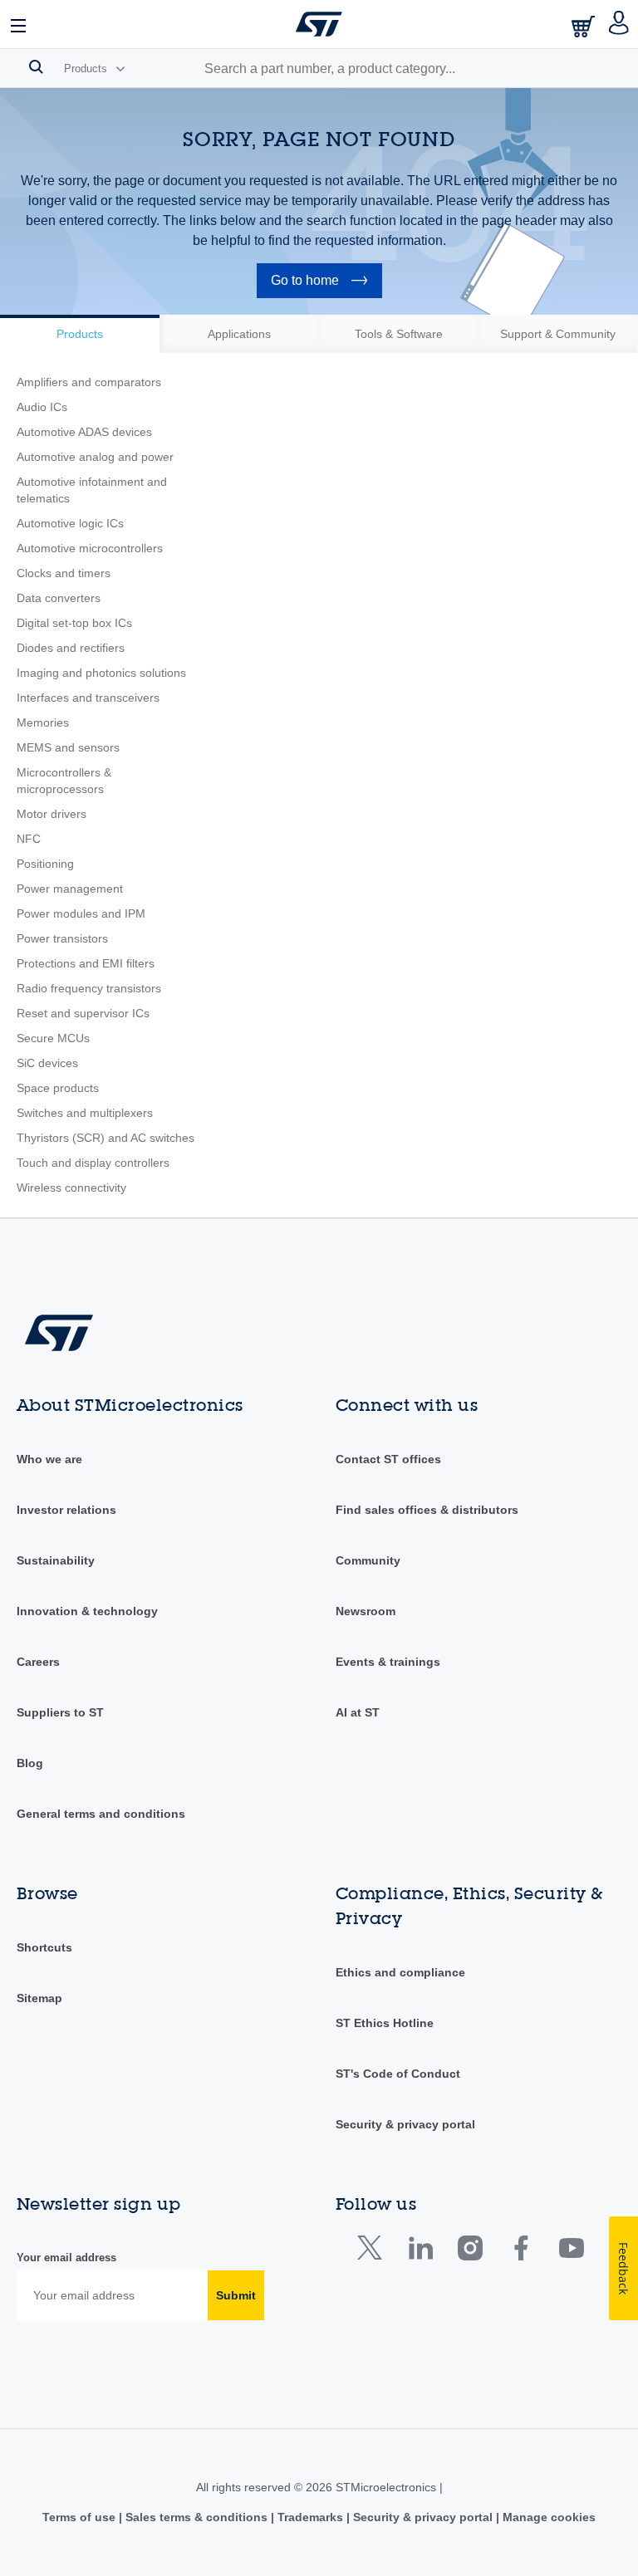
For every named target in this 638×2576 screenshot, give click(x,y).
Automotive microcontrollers (90, 548)
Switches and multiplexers (85, 1113)
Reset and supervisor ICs (83, 1013)
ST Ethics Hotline (385, 2023)
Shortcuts (44, 1947)
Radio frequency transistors (89, 988)
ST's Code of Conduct (398, 2074)
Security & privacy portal (405, 2124)
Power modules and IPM (81, 913)
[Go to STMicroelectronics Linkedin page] (420, 2252)
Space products (58, 1088)
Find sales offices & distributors (427, 1510)
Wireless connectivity (71, 1188)
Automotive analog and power (95, 457)
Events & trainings (388, 1662)
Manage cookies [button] (547, 2517)
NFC (29, 839)
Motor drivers (52, 814)
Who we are (49, 1459)
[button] (19, 24)
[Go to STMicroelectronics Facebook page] (520, 2252)
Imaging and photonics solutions (101, 673)
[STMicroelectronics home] (319, 24)
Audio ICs (42, 407)
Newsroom (366, 1611)
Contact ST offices (388, 1459)
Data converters (59, 598)
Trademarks (310, 2517)
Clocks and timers (64, 573)
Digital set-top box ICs (74, 623)
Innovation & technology (87, 1611)
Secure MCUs (53, 1038)
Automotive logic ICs (70, 523)
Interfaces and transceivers (88, 698)
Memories (43, 722)
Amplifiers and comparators (89, 382)
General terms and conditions (101, 1814)
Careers (38, 1662)
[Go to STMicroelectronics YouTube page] (571, 2252)
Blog (30, 1763)
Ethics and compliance (400, 1972)
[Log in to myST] (619, 24)
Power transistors (62, 938)
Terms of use (81, 2517)
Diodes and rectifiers (71, 648)
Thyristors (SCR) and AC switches (106, 1138)
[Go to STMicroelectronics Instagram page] (470, 2252)
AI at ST (358, 1712)
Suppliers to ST (60, 1712)
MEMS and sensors (68, 747)
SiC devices (47, 1063)
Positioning (45, 864)
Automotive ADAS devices (84, 432)
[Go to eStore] (585, 26)
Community (368, 1560)
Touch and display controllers (93, 1163)
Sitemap (39, 1998)
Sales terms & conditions (196, 2517)
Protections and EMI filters (86, 963)
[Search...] (36, 66)
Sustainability (56, 1560)
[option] (80, 334)
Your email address (66, 2258)
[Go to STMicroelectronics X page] (373, 2252)
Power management (70, 889)
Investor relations (66, 1510)
